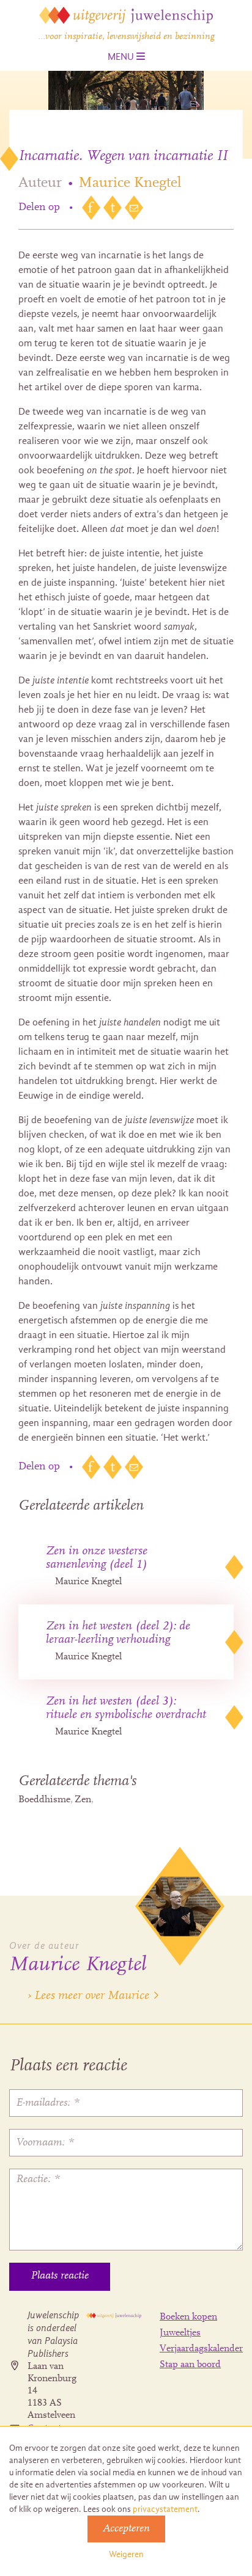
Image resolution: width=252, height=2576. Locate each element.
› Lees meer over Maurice (88, 1996)
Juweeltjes (180, 2333)
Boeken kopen (188, 2317)
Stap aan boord (190, 2365)
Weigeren (126, 2554)
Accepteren (126, 2529)
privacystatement (165, 2509)
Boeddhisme (44, 1800)
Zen (83, 1800)
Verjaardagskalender (201, 2349)
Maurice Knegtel (130, 183)
